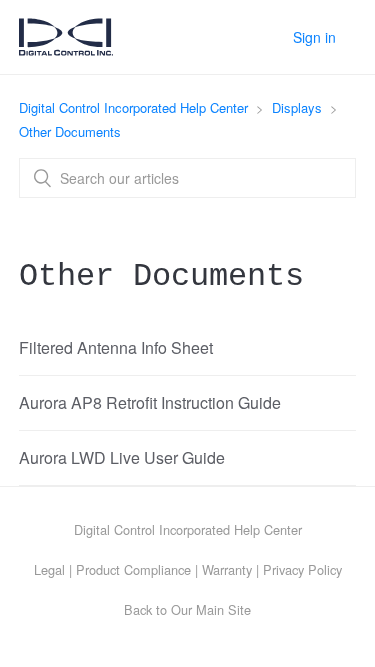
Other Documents (70, 131)
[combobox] (188, 178)
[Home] (66, 47)
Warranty (227, 569)
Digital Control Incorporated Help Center (133, 107)
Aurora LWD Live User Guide (122, 457)
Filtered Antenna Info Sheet (116, 347)
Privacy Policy (302, 569)
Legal (49, 569)
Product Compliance (133, 569)
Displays (297, 107)
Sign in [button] (314, 37)
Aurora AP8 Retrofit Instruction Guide (150, 402)
